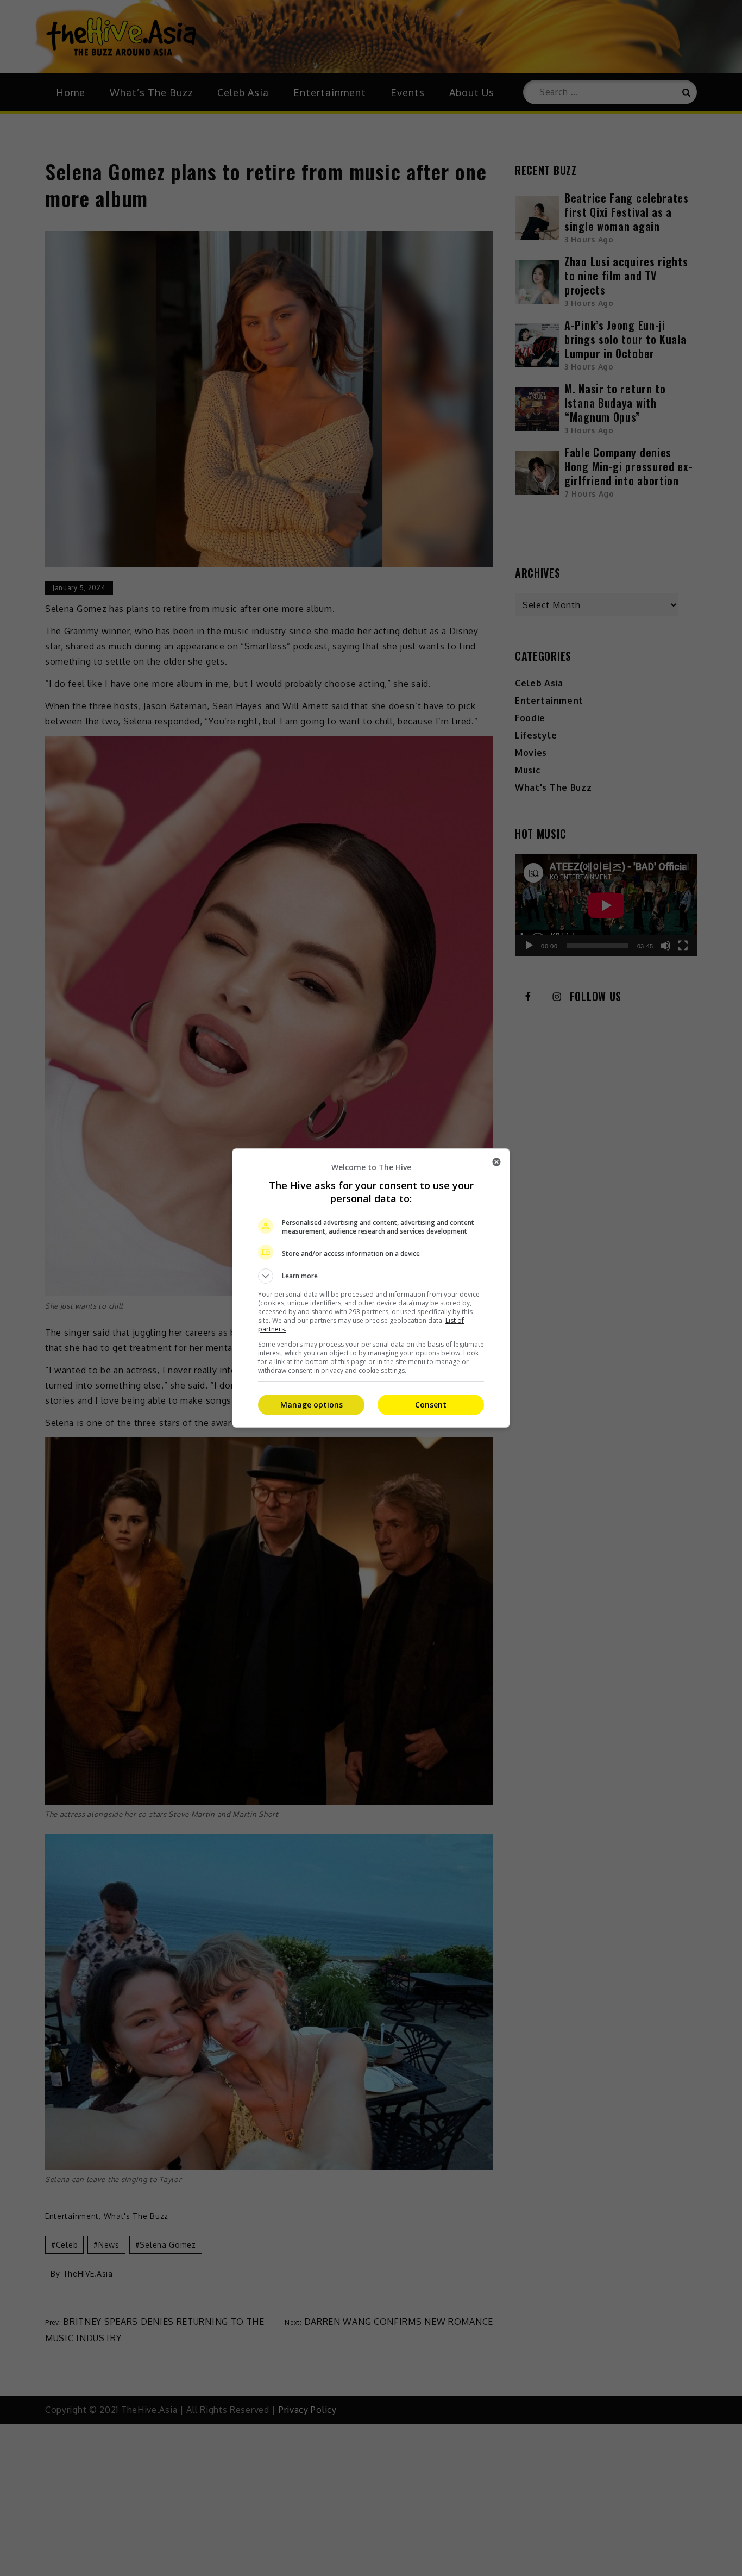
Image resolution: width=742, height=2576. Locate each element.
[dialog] (371, 1288)
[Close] (496, 1162)
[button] (371, 1276)
